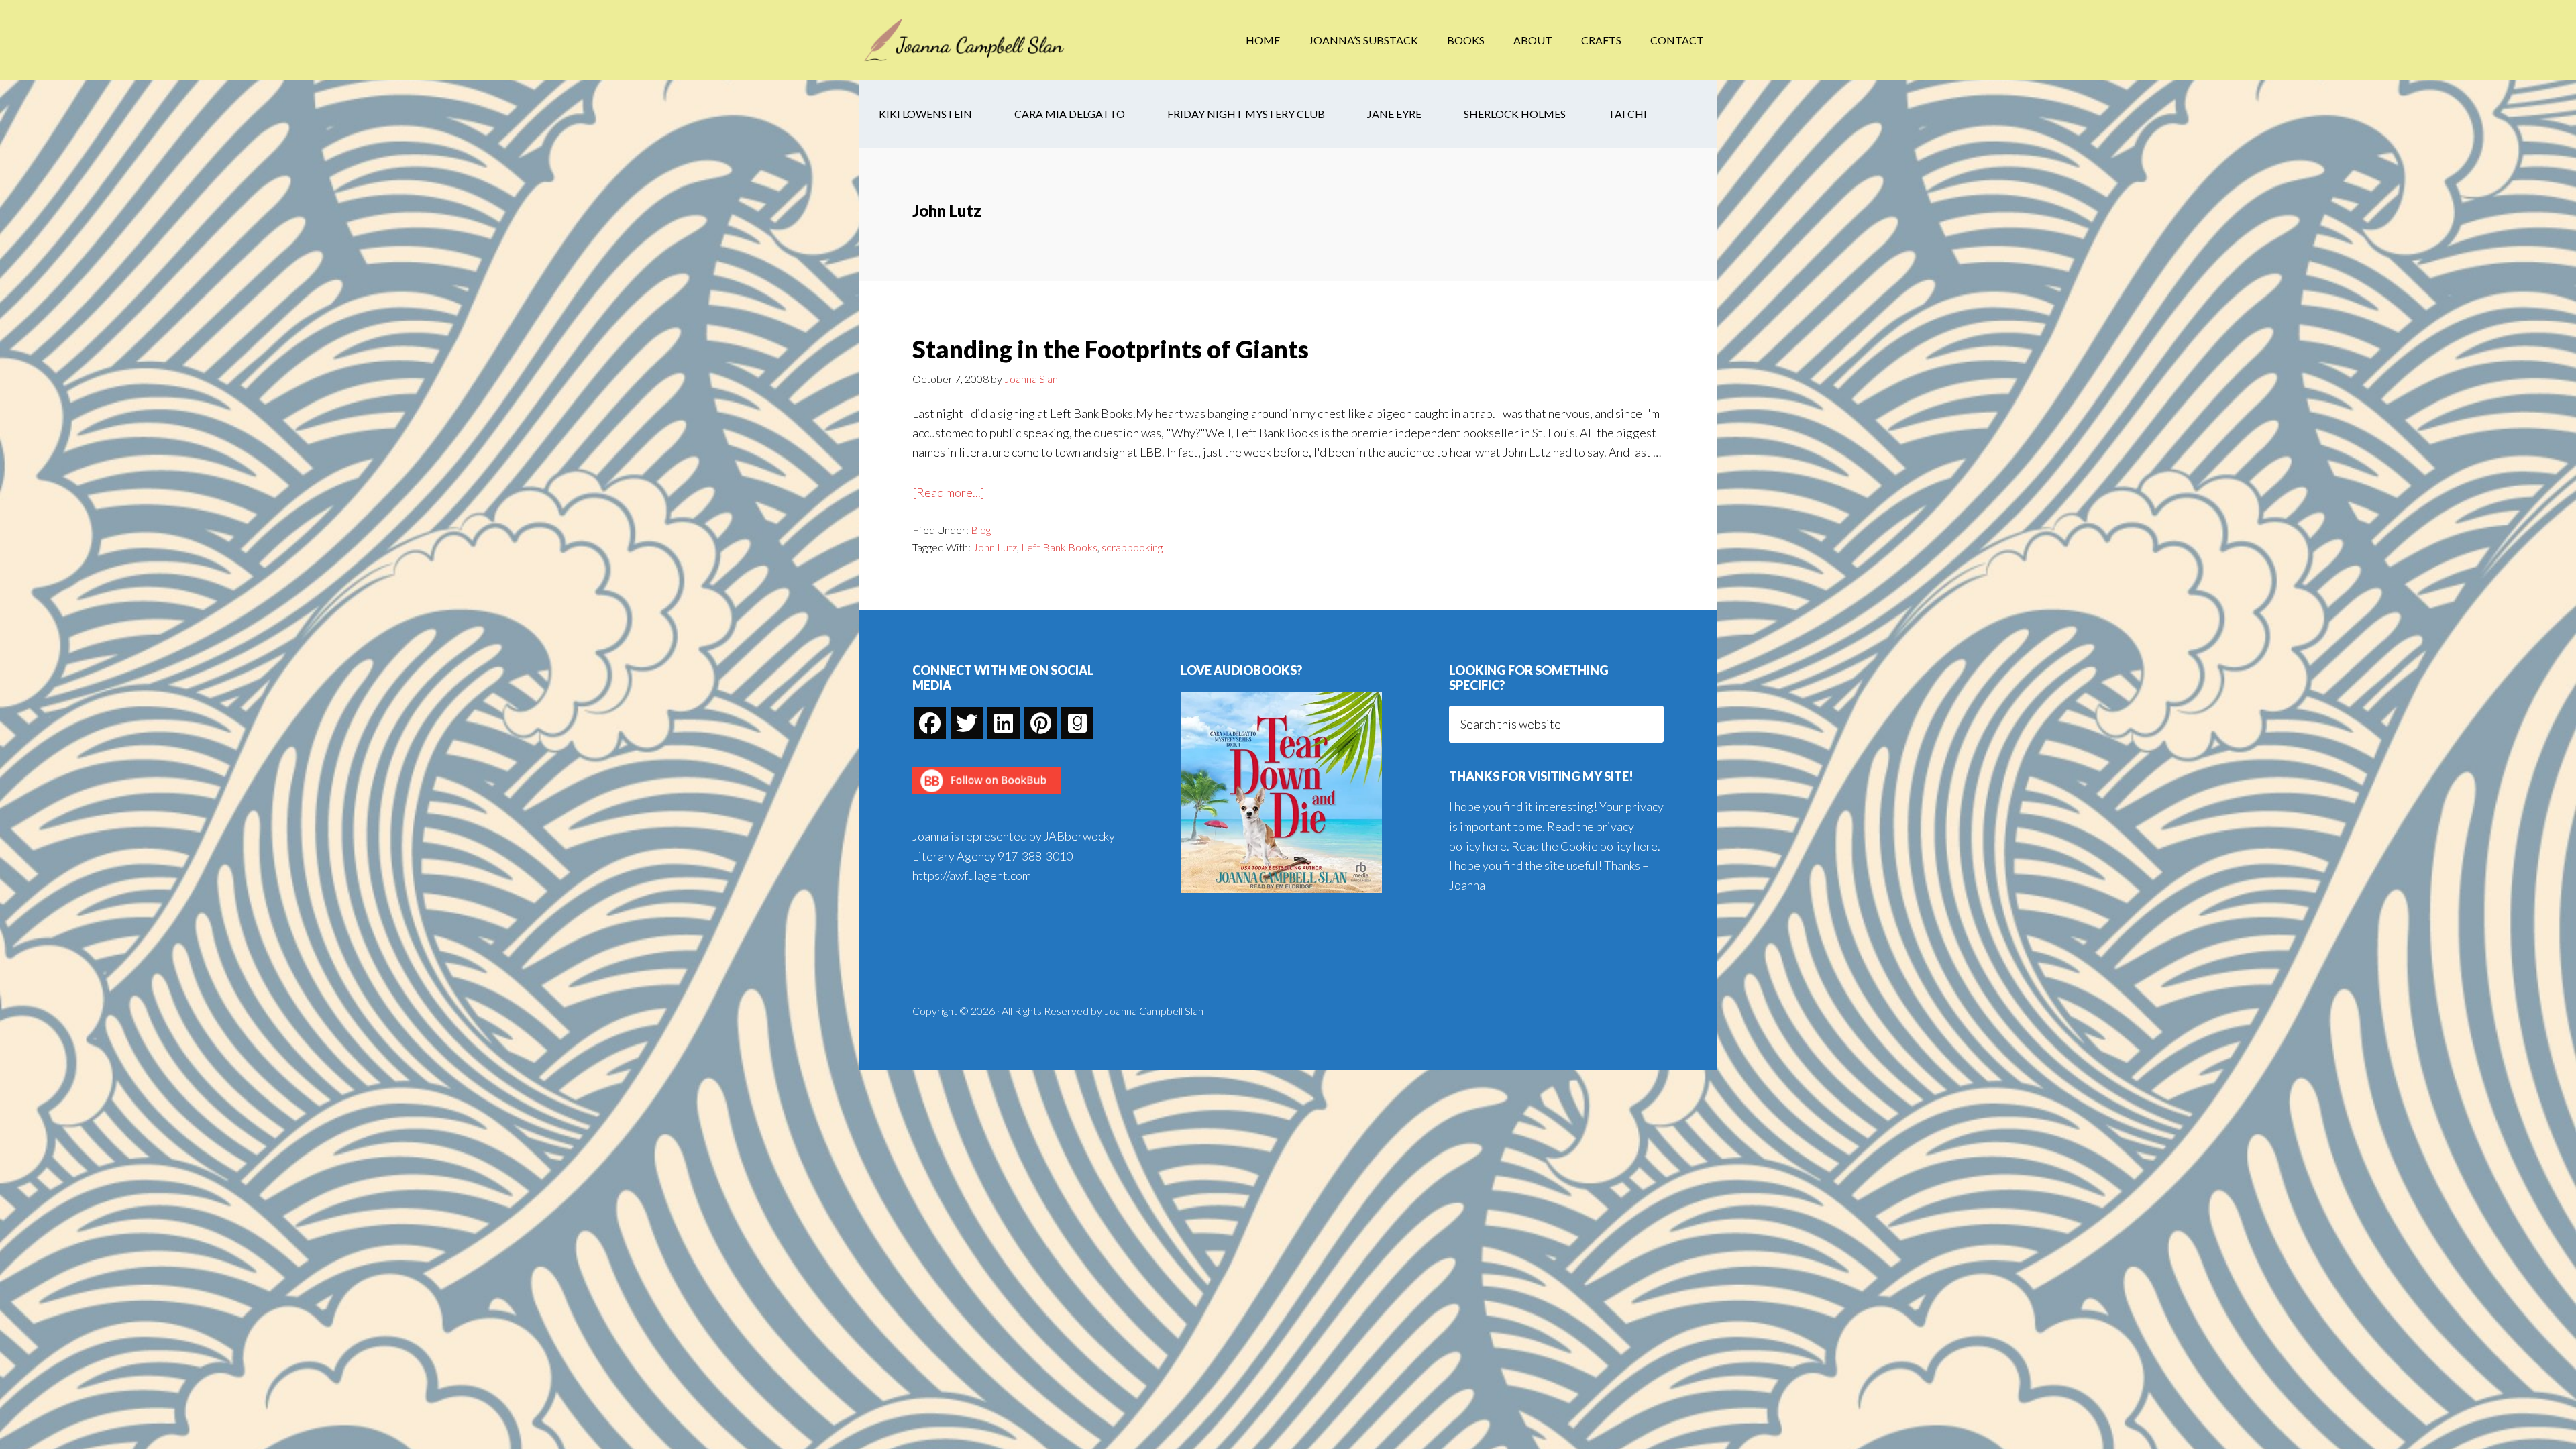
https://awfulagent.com (972, 875)
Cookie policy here (1609, 846)
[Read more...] (949, 493)
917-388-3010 (1035, 856)
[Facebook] (930, 723)
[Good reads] (1077, 723)
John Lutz (995, 547)
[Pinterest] (1040, 723)
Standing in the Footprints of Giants (1111, 349)
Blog (981, 530)
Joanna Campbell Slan (966, 40)
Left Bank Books (1059, 547)
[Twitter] (967, 723)
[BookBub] (987, 798)
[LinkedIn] (1004, 723)
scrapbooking (1132, 547)
